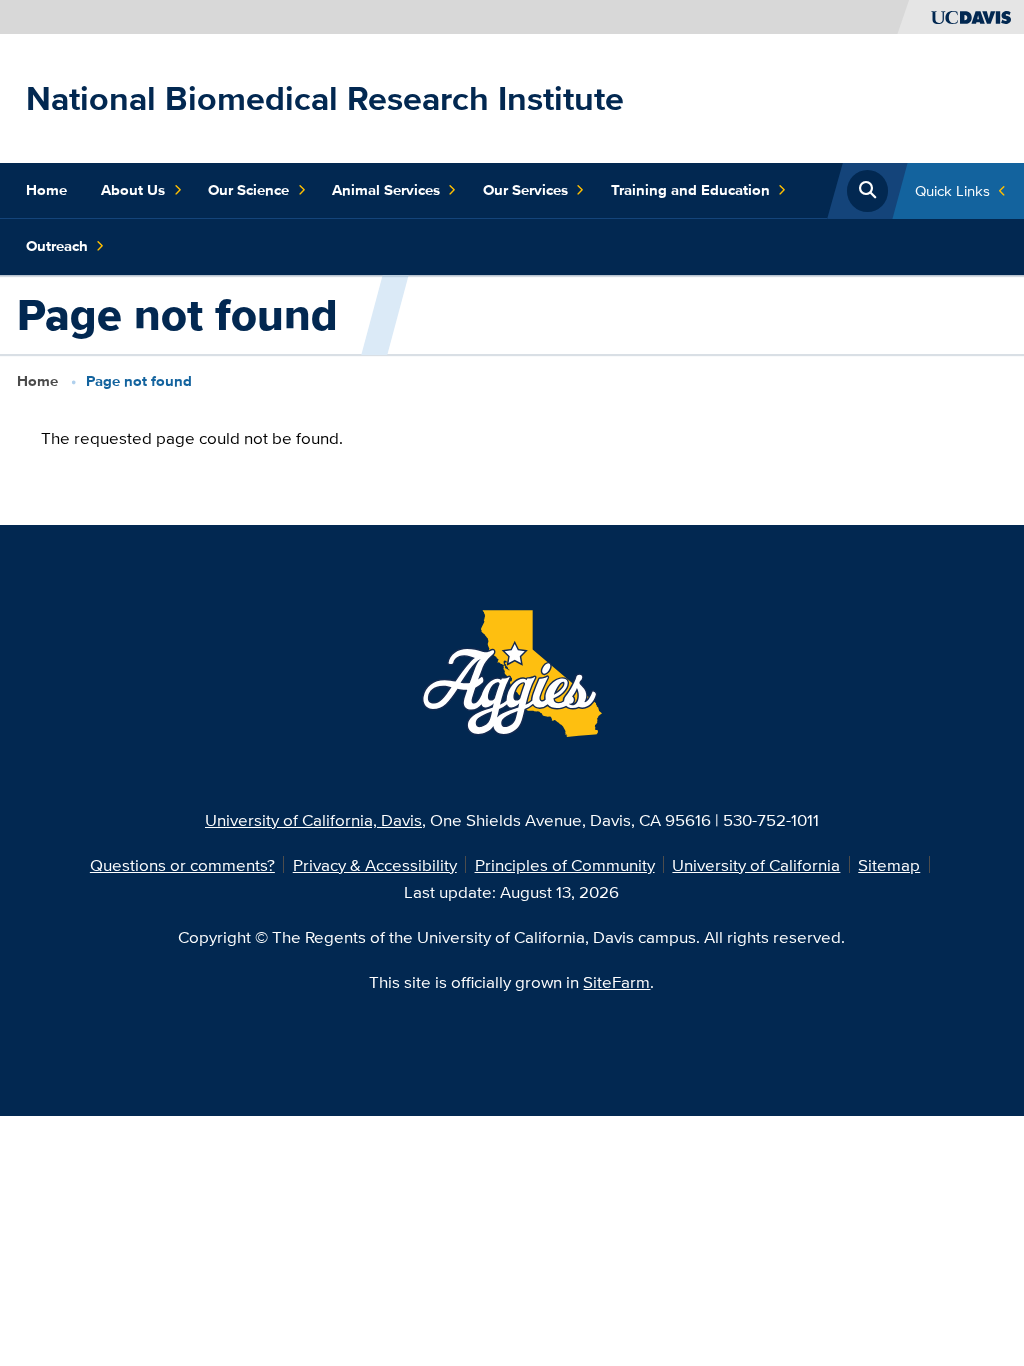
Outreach (57, 246)
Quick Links (952, 190)
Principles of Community (565, 864)
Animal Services (386, 190)
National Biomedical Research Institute (325, 98)
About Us (133, 190)
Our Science (248, 190)
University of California (756, 864)
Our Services (525, 190)
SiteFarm (616, 981)
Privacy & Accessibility (375, 864)
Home (46, 190)
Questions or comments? (182, 864)
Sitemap (889, 864)
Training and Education (690, 190)
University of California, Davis (313, 819)
